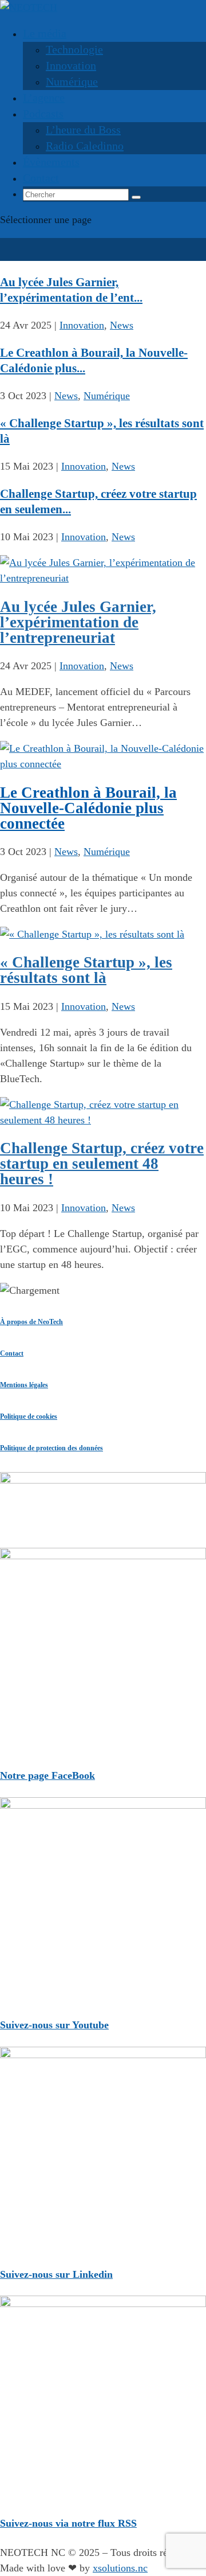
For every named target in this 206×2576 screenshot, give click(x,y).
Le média (45, 33)
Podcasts (43, 114)
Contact (41, 178)
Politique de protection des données (51, 1448)
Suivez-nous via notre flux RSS (68, 2523)
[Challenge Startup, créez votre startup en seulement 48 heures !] (103, 1120)
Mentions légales (24, 1385)
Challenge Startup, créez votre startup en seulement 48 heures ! (102, 1164)
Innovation (71, 65)
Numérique (72, 81)
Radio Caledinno (85, 146)
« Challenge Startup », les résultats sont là (86, 970)
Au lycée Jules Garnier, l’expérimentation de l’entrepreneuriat (78, 622)
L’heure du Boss (83, 130)
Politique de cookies (29, 1416)
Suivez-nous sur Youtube (54, 2025)
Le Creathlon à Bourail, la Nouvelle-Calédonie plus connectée (88, 808)
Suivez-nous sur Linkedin (56, 2274)
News (122, 325)
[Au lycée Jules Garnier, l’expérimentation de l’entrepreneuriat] (103, 578)
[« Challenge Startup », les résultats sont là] (92, 934)
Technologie (74, 49)
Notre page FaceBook (47, 1775)
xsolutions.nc (120, 2568)
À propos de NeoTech (31, 1322)
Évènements (51, 162)
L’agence (44, 97)
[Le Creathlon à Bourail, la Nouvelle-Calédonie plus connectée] (103, 764)
